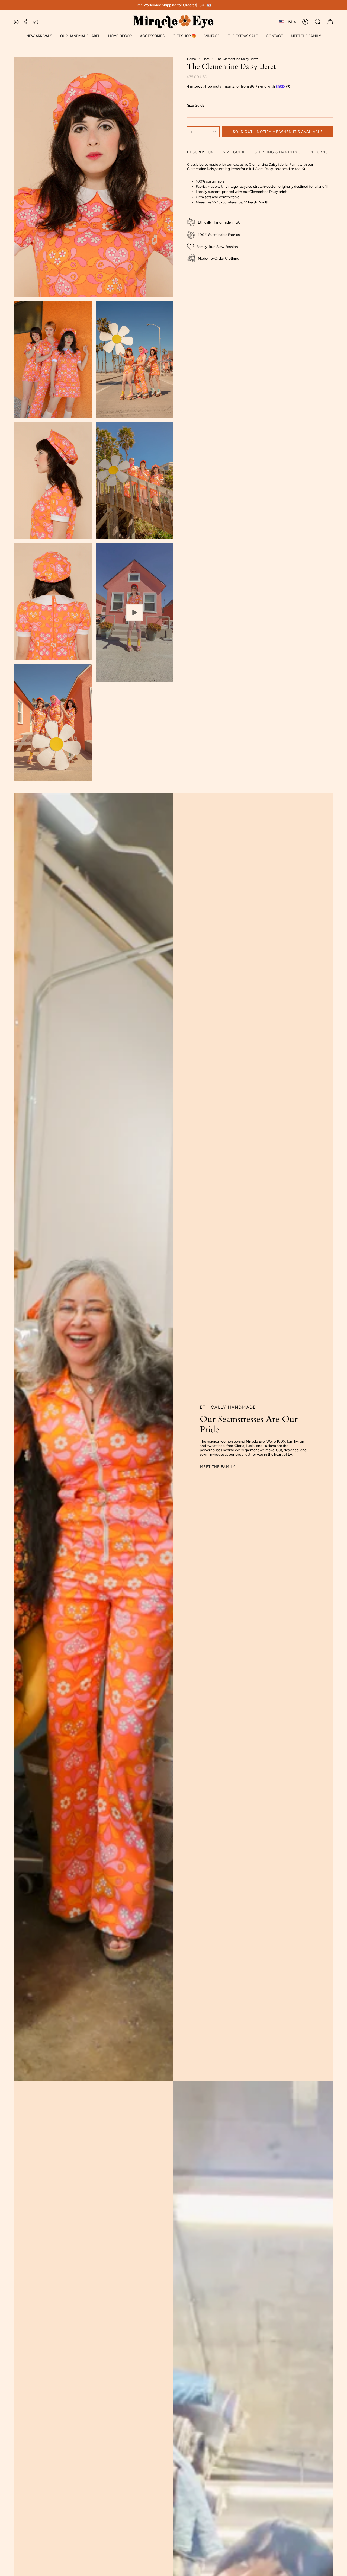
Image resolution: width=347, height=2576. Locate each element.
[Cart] (330, 22)
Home (192, 59)
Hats (206, 59)
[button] (80, 36)
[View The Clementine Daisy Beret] (135, 613)
